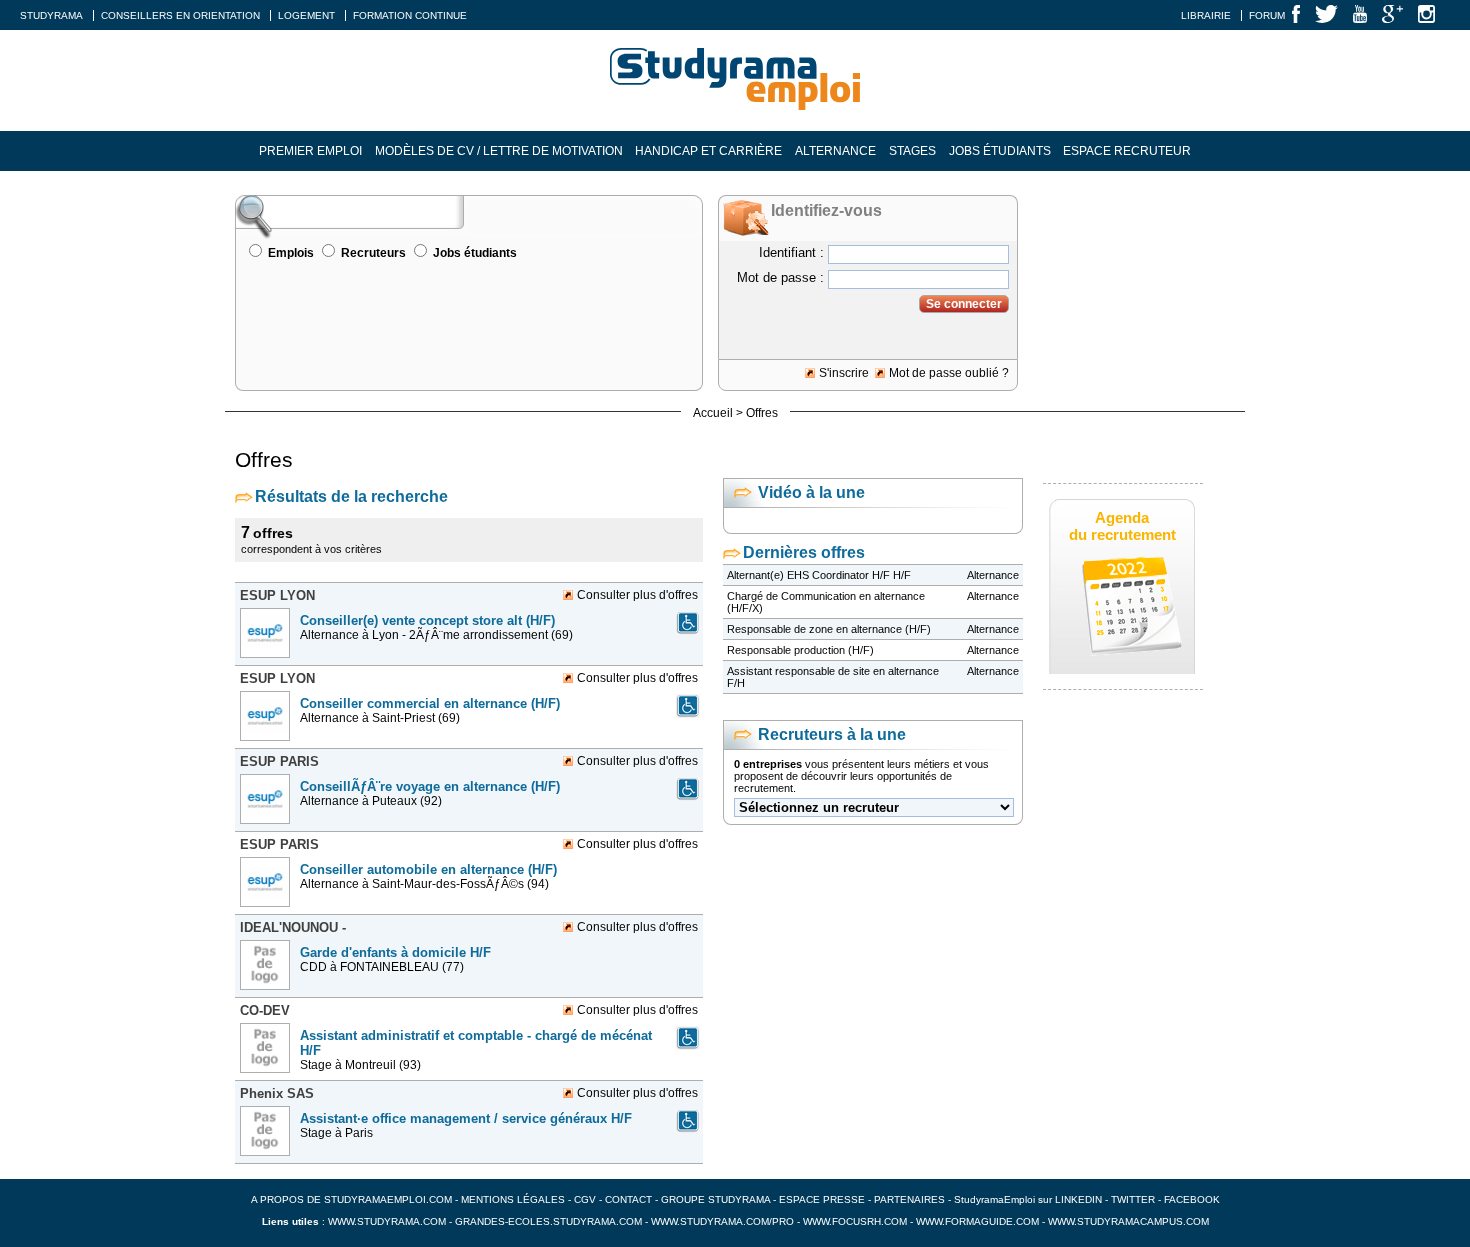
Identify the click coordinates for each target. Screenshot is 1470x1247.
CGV (585, 1199)
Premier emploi (310, 151)
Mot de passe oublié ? (949, 373)
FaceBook (1192, 1199)
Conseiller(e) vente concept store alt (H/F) (427, 620)
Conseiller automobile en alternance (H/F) (428, 869)
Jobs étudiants (1000, 151)
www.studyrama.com (387, 1221)
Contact (628, 1199)
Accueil (713, 413)
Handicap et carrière (708, 151)
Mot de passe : (780, 277)
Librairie (1206, 15)
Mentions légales (513, 1199)
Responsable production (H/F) (800, 650)
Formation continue (410, 15)
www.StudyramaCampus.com (1128, 1221)
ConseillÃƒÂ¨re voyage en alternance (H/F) (430, 786)
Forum (1267, 15)
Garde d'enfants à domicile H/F (395, 952)
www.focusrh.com (855, 1221)
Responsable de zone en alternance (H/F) (829, 629)
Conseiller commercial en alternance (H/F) (430, 703)
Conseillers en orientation (180, 15)
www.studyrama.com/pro (722, 1221)
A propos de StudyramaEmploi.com (351, 1199)
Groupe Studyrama (715, 1199)
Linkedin (1078, 1199)
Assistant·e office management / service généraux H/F (466, 1118)
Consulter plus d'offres (637, 595)
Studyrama (51, 15)
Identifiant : (791, 252)
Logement (306, 15)
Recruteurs (373, 253)
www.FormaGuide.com (977, 1221)
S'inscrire (844, 373)
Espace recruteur (1127, 151)
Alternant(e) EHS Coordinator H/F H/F (819, 575)
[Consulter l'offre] (267, 664)
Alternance (835, 151)
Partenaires (909, 1199)
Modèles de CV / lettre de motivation (499, 151)
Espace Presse (822, 1199)
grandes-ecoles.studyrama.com (548, 1221)
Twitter (1134, 1199)
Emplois (291, 253)
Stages (912, 151)
